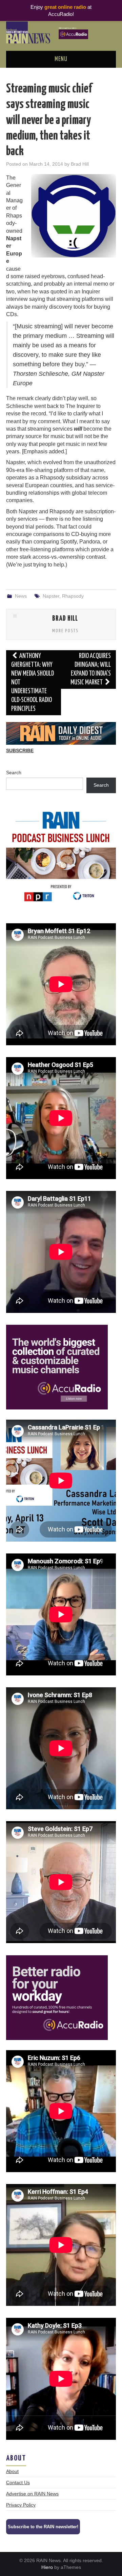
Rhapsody (73, 596)
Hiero (47, 2567)
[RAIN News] (61, 32)
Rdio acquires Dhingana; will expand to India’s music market (91, 669)
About (12, 2471)
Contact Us (18, 2482)
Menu (61, 59)
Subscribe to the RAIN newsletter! (43, 2527)
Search (14, 772)
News (21, 596)
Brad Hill (80, 164)
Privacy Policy (21, 2505)
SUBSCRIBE (20, 750)
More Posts (65, 631)
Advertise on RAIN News (32, 2494)
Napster (51, 596)
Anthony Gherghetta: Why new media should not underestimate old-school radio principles (33, 683)
